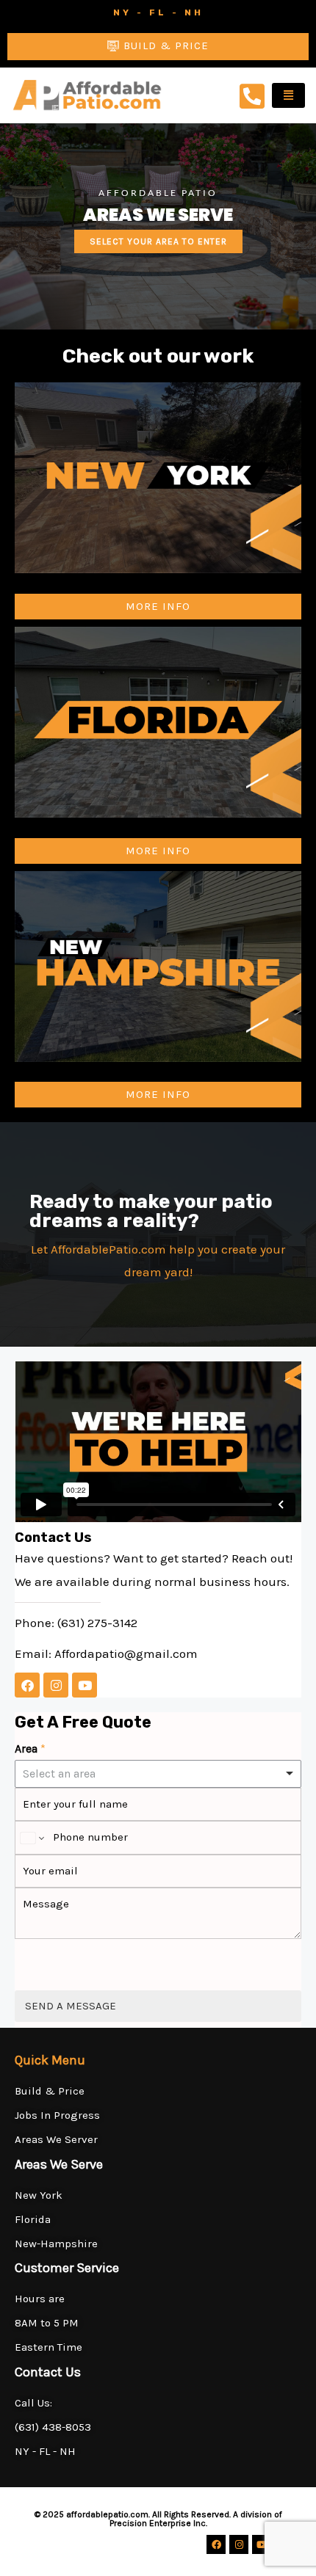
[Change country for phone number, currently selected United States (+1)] (31, 1838)
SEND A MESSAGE (71, 2006)
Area (30, 1749)
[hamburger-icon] (288, 95)
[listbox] (158, 1774)
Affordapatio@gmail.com (126, 1653)
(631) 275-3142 (97, 1623)
